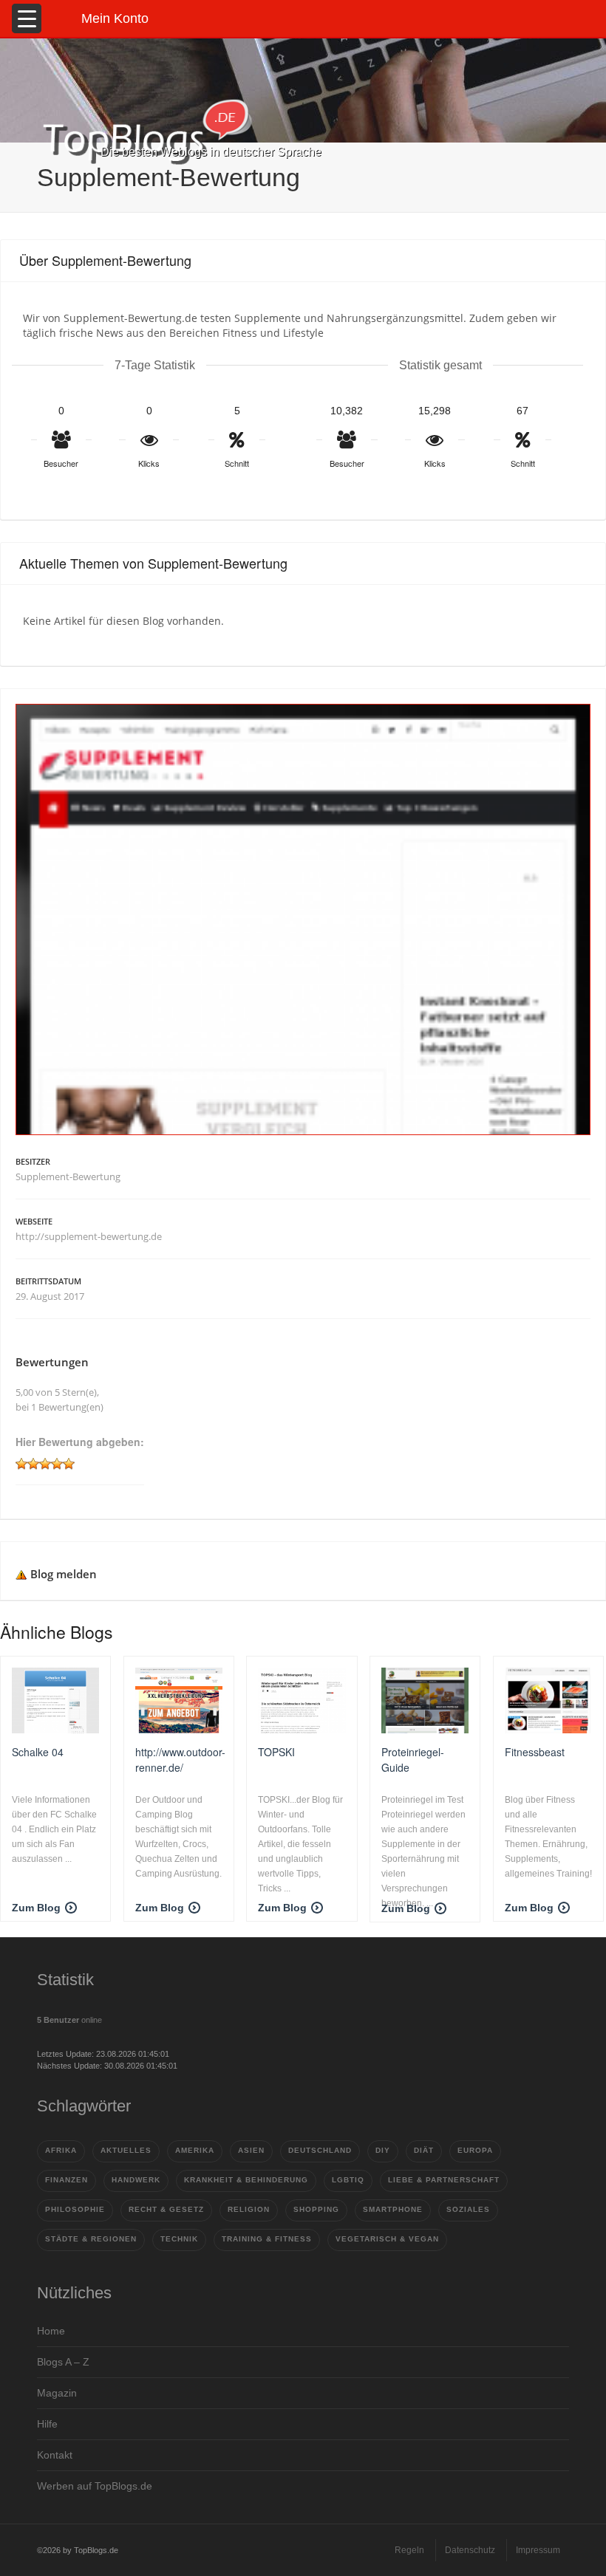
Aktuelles (126, 2150)
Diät (424, 2150)
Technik (179, 2239)
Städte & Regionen (91, 2239)
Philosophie (75, 2209)
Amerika (195, 2150)
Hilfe (47, 2424)
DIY (383, 2150)
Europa (475, 2150)
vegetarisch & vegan (387, 2239)
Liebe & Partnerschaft (444, 2180)
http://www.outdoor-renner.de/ (180, 1759)
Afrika (61, 2150)
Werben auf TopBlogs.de (95, 2486)
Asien (251, 2150)
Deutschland (320, 2150)
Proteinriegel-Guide (413, 1759)
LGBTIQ (348, 2180)
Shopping (316, 2209)
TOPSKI (276, 1752)
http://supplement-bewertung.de (89, 1236)
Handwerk (136, 2180)
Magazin (57, 2393)
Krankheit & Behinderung (246, 2180)
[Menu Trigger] (27, 18)
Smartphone (393, 2209)
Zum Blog (36, 1908)
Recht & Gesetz (166, 2209)
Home (51, 2331)
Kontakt (55, 2455)
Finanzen (67, 2180)
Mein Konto (115, 18)
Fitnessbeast (535, 1752)
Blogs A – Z (63, 2362)
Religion (249, 2209)
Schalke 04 (38, 1752)
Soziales (468, 2209)
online (69, 2020)
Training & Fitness (267, 2239)
